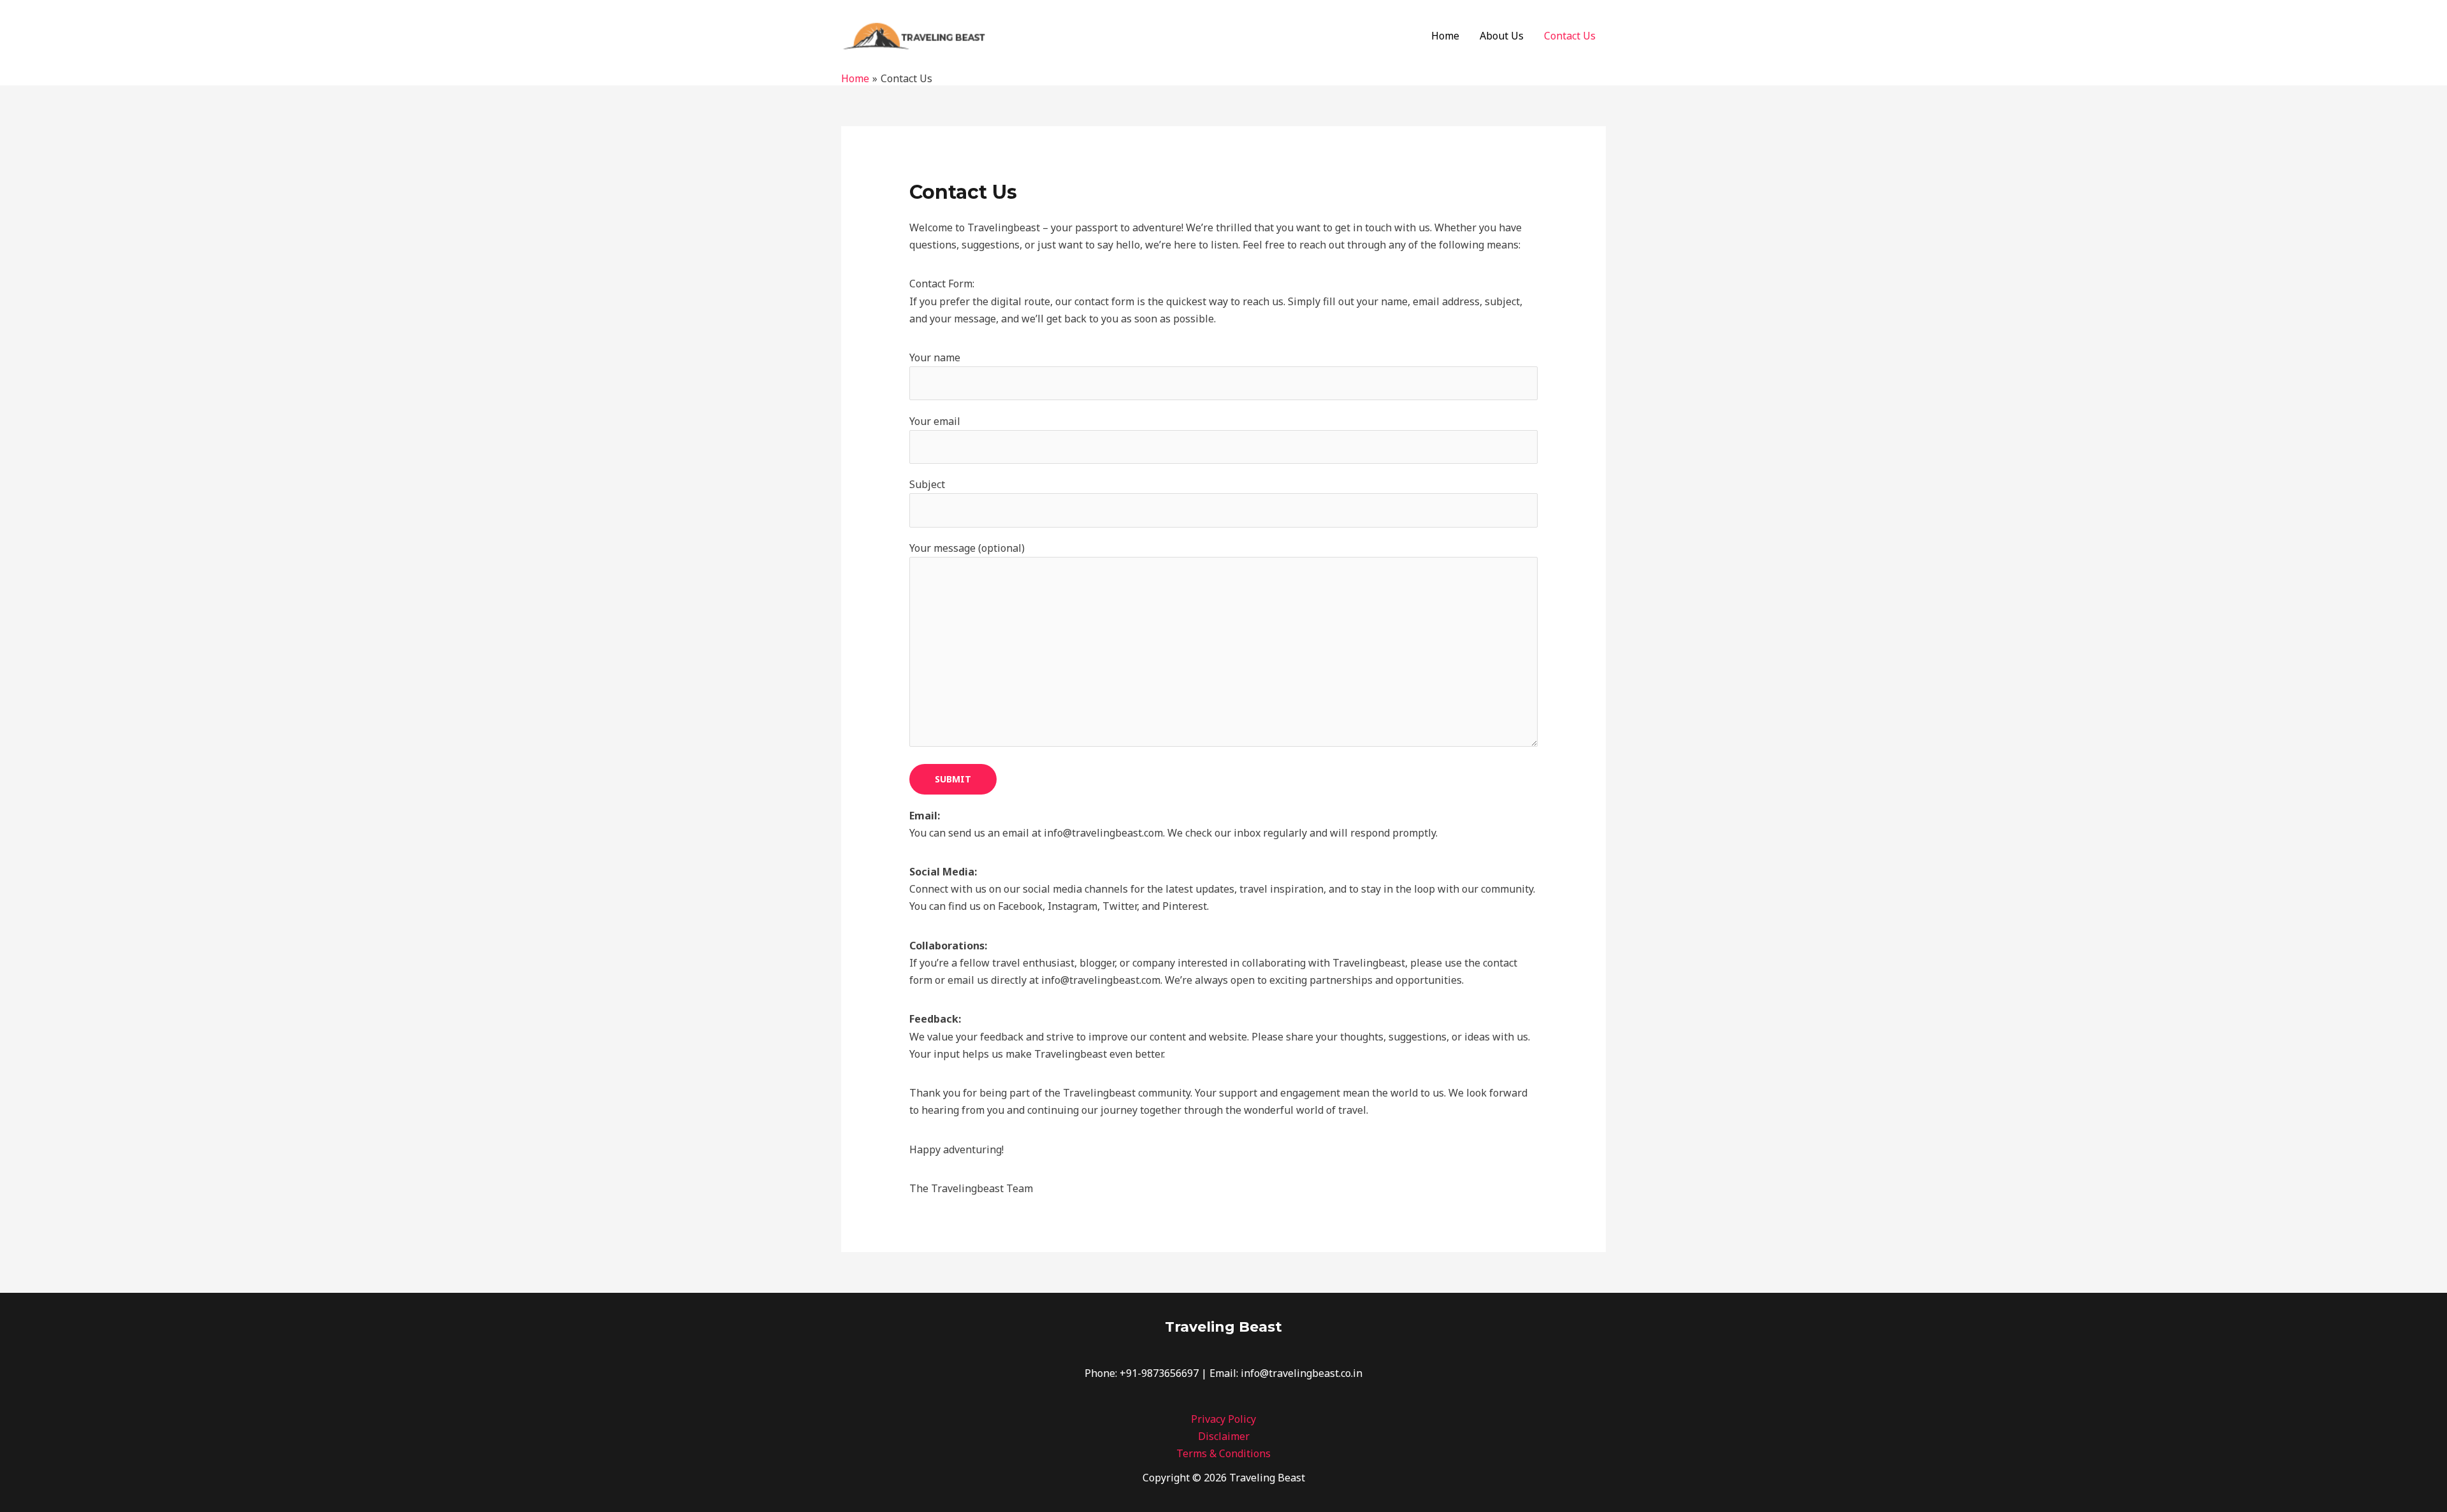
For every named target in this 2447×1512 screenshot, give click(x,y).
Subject (927, 484)
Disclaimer (1224, 1436)
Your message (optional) (967, 548)
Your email (935, 421)
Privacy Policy (1223, 1419)
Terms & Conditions (1223, 1453)
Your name (935, 357)
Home (1445, 36)
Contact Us (1570, 36)
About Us (1502, 36)
